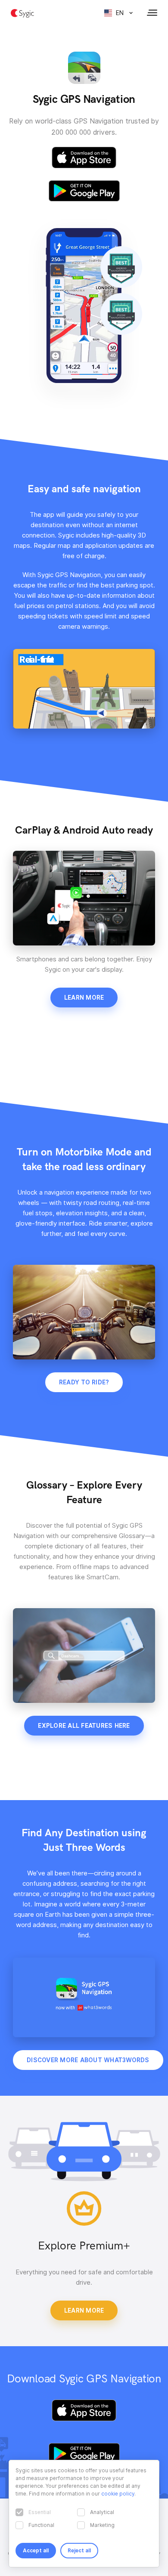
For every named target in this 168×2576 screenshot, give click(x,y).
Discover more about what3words (88, 2060)
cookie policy (118, 2494)
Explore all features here (84, 1726)
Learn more (84, 998)
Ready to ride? (84, 1382)
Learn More (84, 2310)
